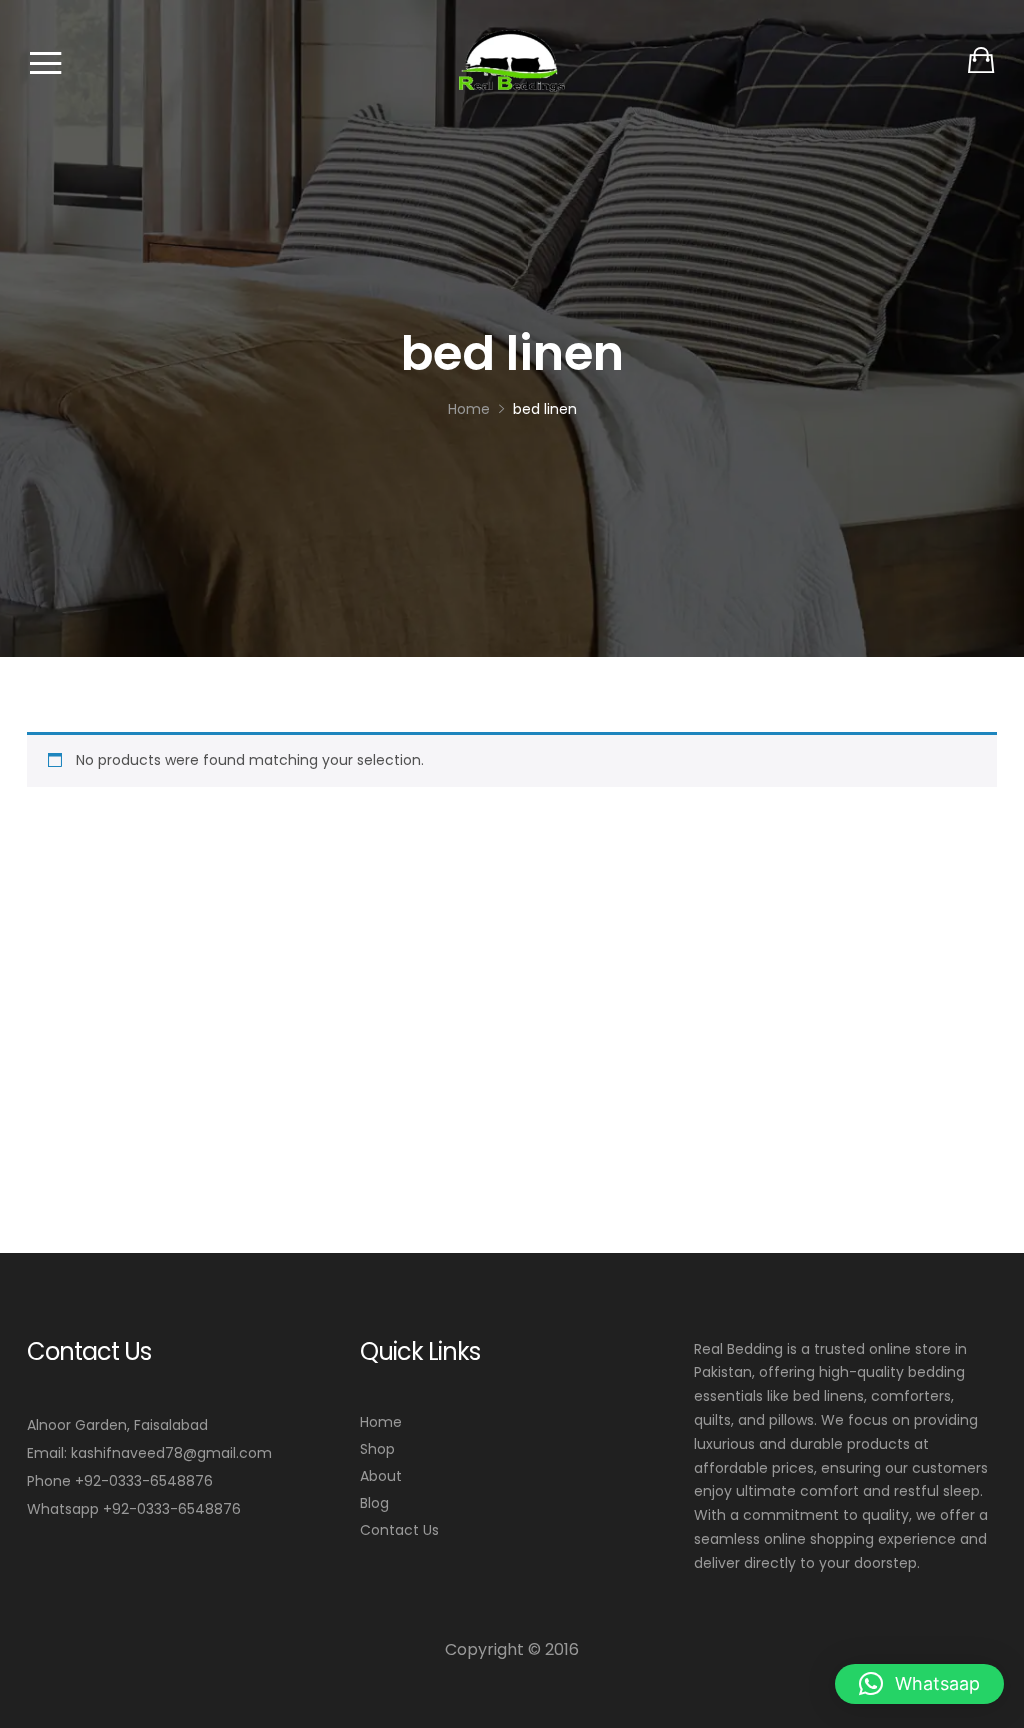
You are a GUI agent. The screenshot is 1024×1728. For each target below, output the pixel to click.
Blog (374, 1503)
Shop (377, 1449)
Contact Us (399, 1530)
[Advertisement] (512, 955)
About (381, 1476)
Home (381, 1422)
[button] (919, 1684)
